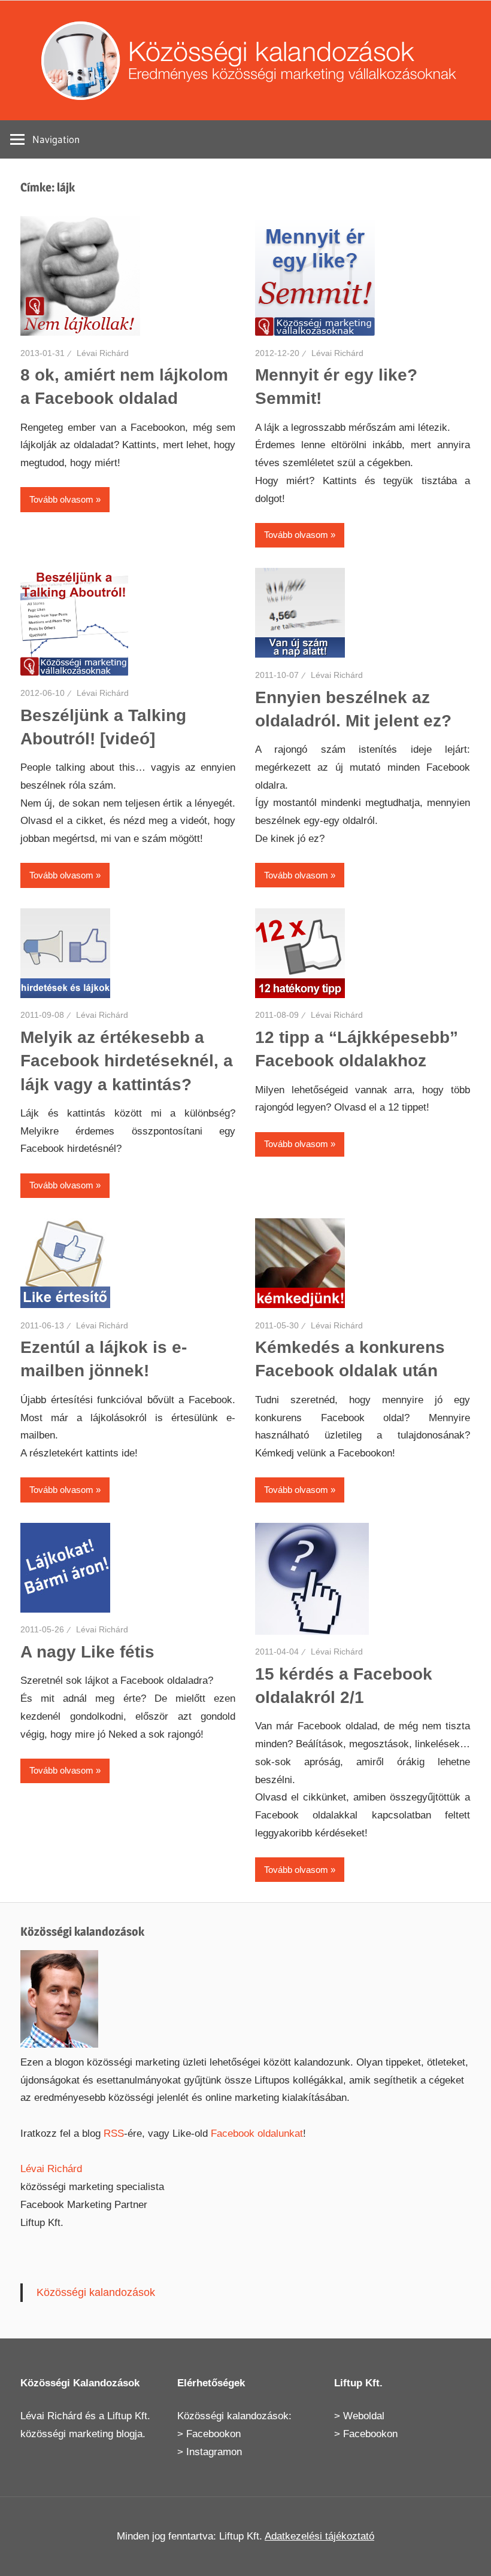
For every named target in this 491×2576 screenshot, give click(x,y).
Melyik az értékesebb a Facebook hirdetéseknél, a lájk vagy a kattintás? (127, 1061)
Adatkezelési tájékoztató (319, 2536)
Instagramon (214, 2452)
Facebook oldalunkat (257, 2134)
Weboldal (364, 2416)
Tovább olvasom (61, 499)
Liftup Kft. (129, 2416)
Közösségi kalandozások (96, 2292)
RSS (114, 2134)
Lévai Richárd (103, 353)
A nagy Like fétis (87, 1652)
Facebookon (213, 2434)
